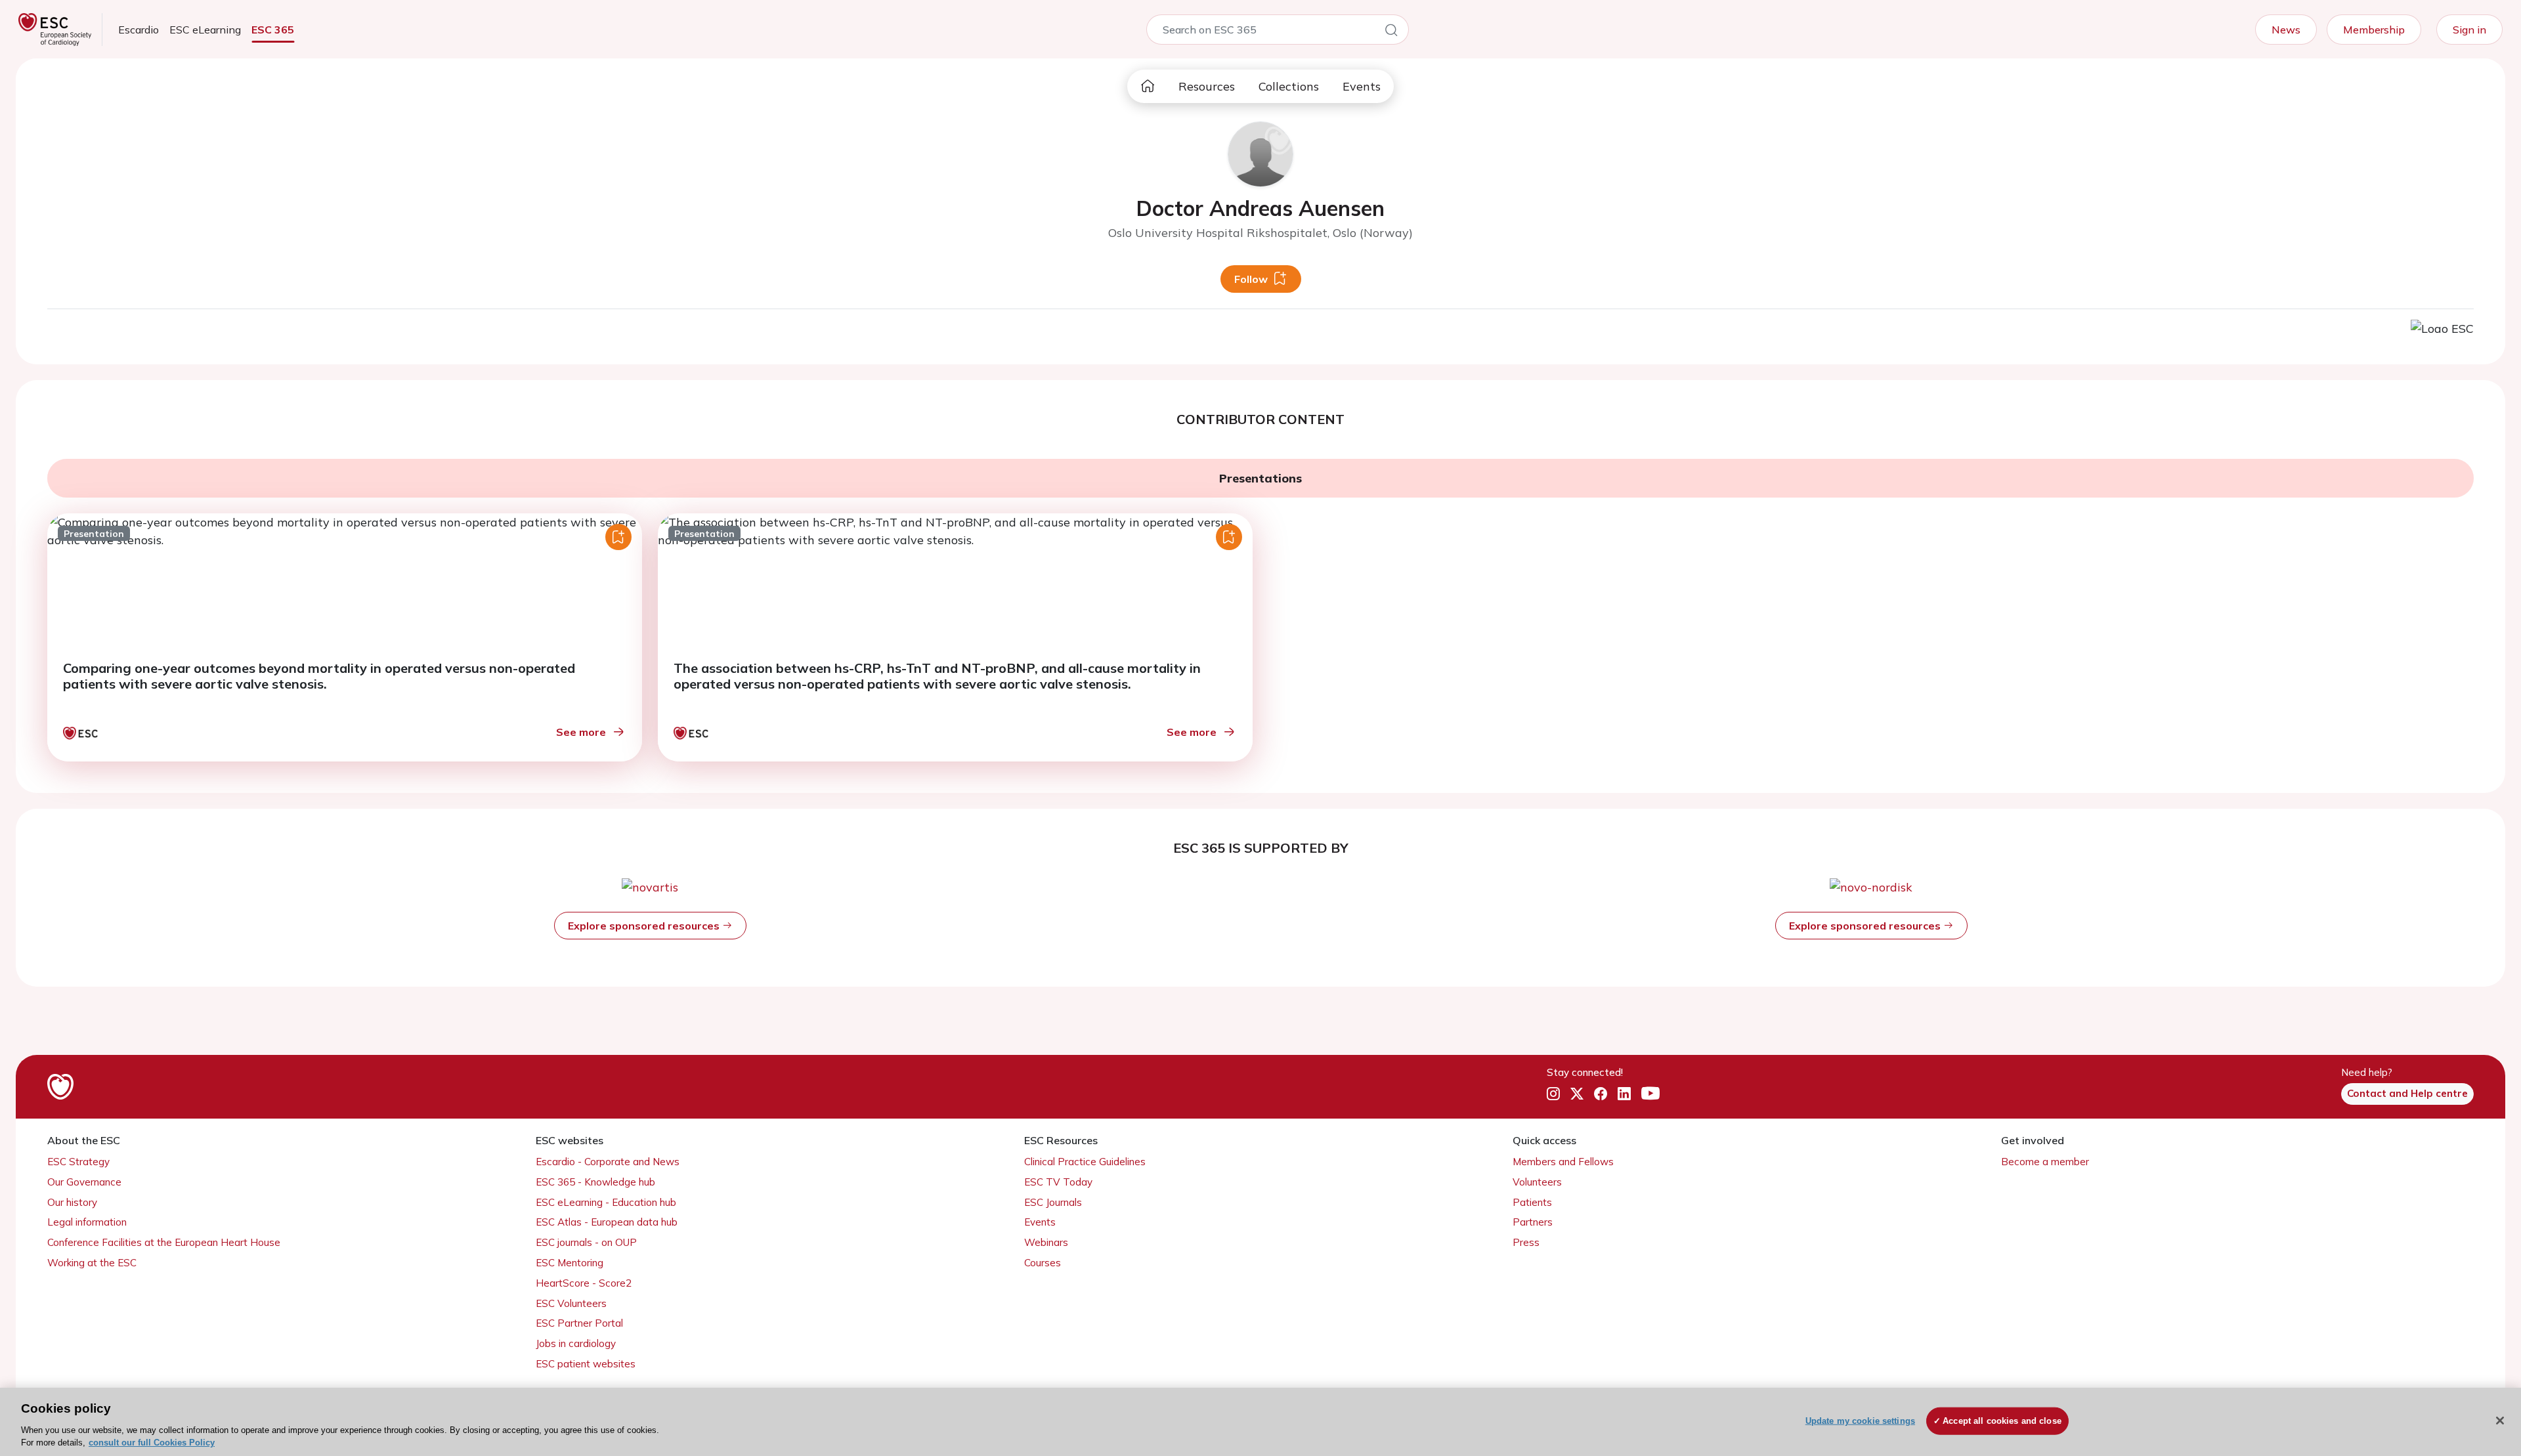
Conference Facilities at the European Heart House (164, 1242)
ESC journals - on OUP (586, 1242)
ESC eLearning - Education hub (606, 1202)
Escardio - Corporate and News (608, 1162)
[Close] (2500, 1421)
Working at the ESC (92, 1263)
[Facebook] (1601, 1094)
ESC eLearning (205, 30)
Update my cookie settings (1860, 1421)
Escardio (139, 30)
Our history (72, 1202)
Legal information (87, 1222)
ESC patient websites (586, 1364)
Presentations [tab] (1260, 478)
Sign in (2469, 30)
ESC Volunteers (571, 1303)
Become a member (2045, 1162)
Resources (1207, 86)
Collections (1289, 86)
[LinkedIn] (1624, 1094)
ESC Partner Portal (579, 1323)
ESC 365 (273, 30)
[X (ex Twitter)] (1577, 1094)
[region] (1260, 1422)
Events (1362, 86)
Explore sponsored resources (645, 926)
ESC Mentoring (570, 1263)
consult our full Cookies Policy (152, 1443)
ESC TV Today (1058, 1182)
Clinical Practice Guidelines (1085, 1162)
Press (1526, 1242)
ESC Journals (1053, 1202)
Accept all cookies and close (2002, 1421)
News (2286, 30)
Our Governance (84, 1182)
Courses (1043, 1263)
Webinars (1046, 1242)
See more (581, 732)
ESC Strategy (78, 1162)
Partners (1533, 1222)
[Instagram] (1553, 1094)
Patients (1532, 1202)
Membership (2374, 30)
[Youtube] (1650, 1094)
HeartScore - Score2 (584, 1283)
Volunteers (1537, 1182)
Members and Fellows (1563, 1162)
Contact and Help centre (2407, 1093)
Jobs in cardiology (576, 1343)
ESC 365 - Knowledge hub (595, 1182)
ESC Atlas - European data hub (607, 1222)
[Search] (1391, 32)
